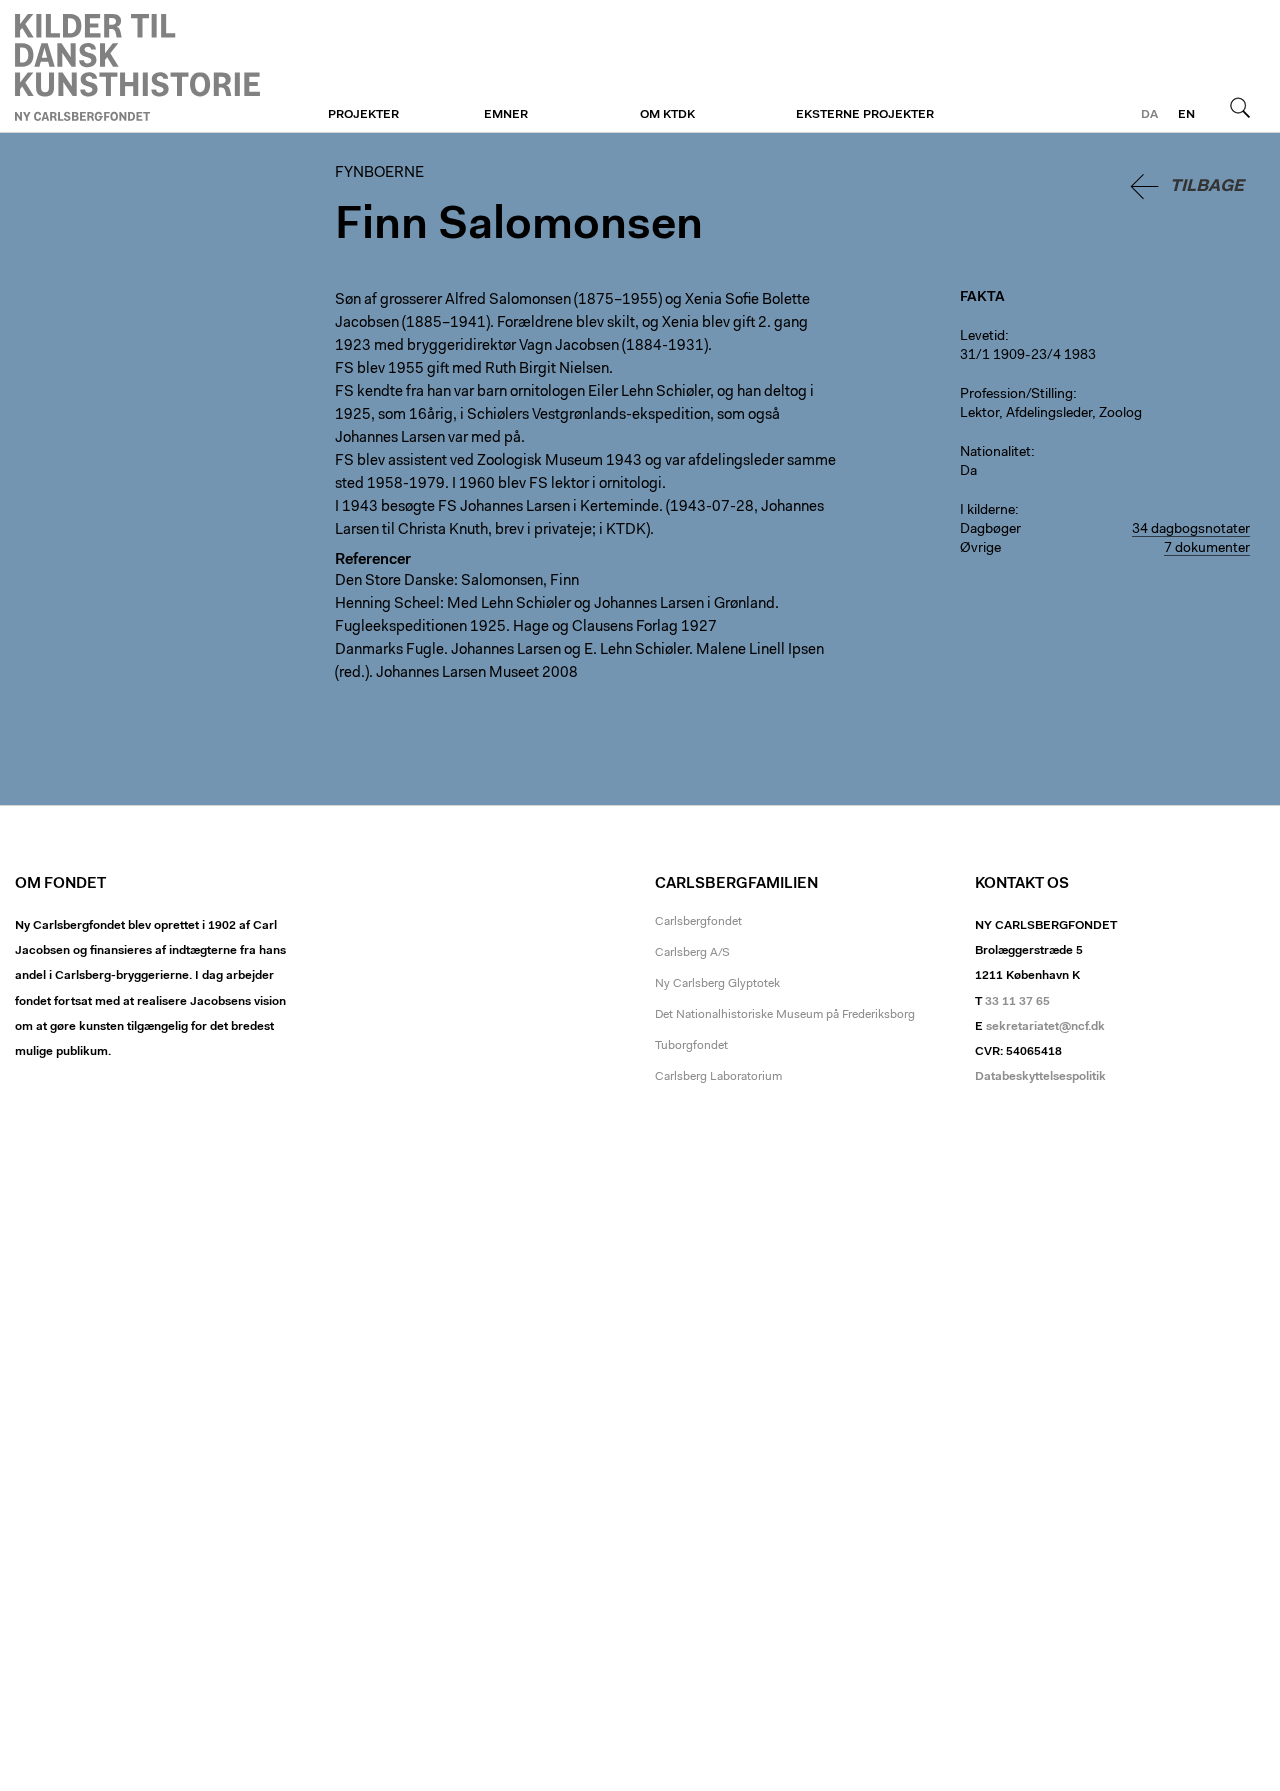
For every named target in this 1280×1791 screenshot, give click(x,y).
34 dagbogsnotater (1191, 530)
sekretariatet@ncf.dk (1045, 1027)
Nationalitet (995, 453)
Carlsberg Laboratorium (718, 1077)
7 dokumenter (1207, 549)
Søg (1240, 107)
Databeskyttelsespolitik (1040, 1077)
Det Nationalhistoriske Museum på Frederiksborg (785, 1015)
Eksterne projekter (865, 115)
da (1149, 115)
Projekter (363, 115)
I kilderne (987, 511)
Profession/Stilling (1016, 395)
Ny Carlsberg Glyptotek (717, 984)
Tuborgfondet (691, 1046)
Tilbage (1207, 186)
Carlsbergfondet (698, 922)
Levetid (982, 337)
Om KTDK (667, 115)
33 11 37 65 (1017, 1002)
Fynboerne (137, 67)
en (1186, 115)
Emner (506, 115)
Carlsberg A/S (692, 953)
